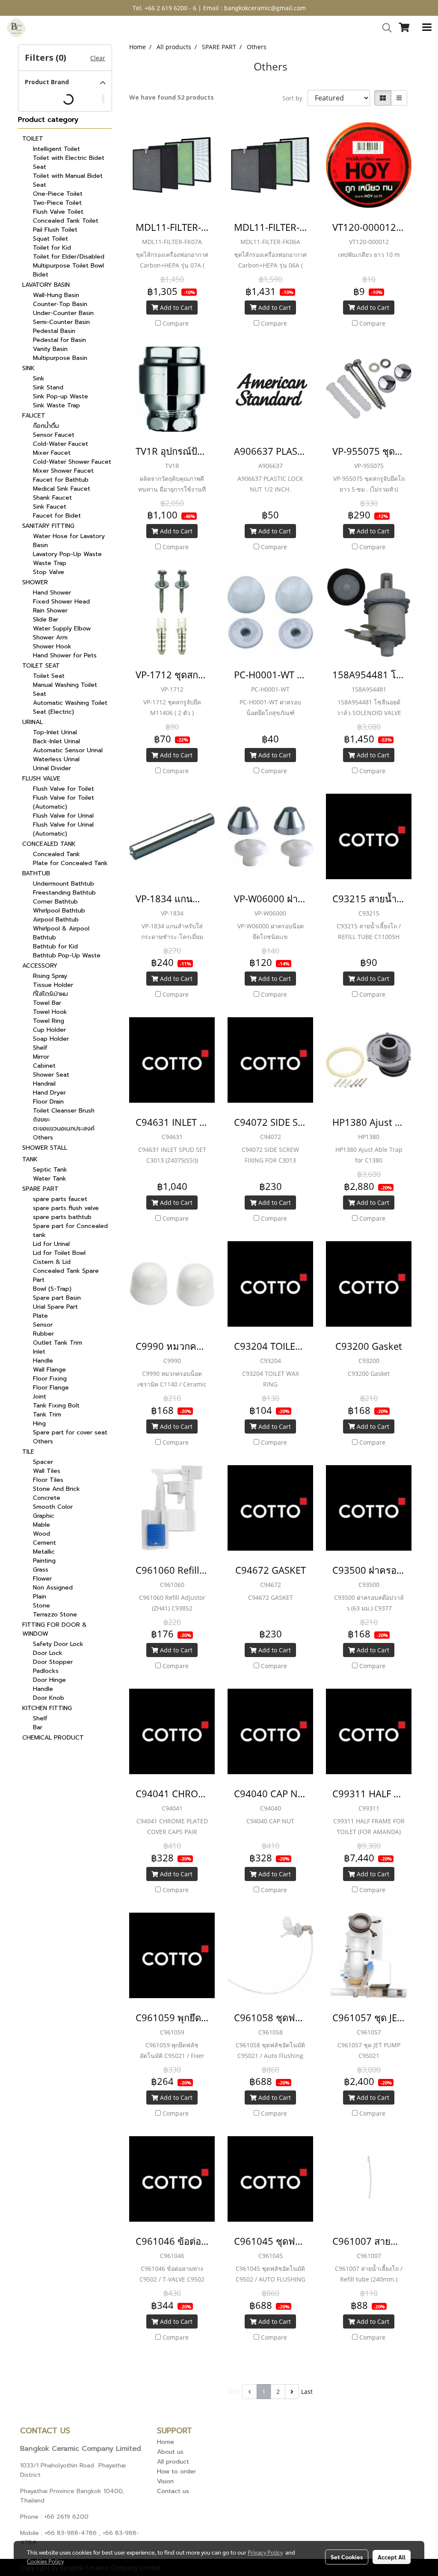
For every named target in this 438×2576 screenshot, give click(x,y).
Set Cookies (347, 2557)
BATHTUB (36, 873)
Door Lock (48, 1653)
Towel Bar (47, 1003)
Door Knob (49, 1698)
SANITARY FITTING (48, 526)
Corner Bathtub (55, 902)
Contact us (173, 2491)
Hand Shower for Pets (65, 655)
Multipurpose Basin (60, 358)
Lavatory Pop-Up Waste (67, 554)
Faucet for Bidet (57, 516)
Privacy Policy (265, 2552)
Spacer (43, 1462)
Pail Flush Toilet (55, 230)
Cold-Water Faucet (61, 444)
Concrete (47, 1498)
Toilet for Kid (52, 248)
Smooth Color (53, 1507)
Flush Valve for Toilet (64, 789)
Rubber (43, 1334)
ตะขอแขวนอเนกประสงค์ (64, 1129)
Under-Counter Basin (63, 313)
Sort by (295, 98)
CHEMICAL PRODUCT (53, 1738)
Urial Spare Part (55, 1307)
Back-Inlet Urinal (56, 741)
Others (43, 1138)
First (234, 2392)
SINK (28, 368)
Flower (42, 1579)
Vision (165, 2481)
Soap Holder (51, 1039)
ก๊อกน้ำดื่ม (46, 426)
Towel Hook (50, 1012)
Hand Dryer (49, 1093)
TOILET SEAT (41, 666)
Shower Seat (51, 1075)
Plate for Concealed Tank (70, 863)
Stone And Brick (56, 1489)
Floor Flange (51, 1388)
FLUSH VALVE (41, 779)
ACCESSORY (40, 966)
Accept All (392, 2557)
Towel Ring (49, 1021)
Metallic (44, 1552)
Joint (40, 1397)
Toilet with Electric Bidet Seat (69, 162)
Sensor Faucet (54, 435)
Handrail (44, 1084)
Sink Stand (48, 387)
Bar (38, 1727)
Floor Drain (48, 1102)
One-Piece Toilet (58, 194)
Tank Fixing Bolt (56, 1406)
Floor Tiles (48, 1480)
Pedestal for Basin (59, 340)
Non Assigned (53, 1588)
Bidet (41, 275)
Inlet (39, 1352)
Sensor (43, 1325)
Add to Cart (175, 308)
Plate (40, 1316)
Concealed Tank (56, 854)
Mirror (41, 1057)
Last (307, 2392)
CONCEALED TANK (49, 844)
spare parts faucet (60, 1199)
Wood (41, 1534)
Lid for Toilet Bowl (59, 1253)
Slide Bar (46, 620)
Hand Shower (52, 593)
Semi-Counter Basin (61, 322)
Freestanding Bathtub (64, 893)
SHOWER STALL (45, 1148)
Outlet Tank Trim (58, 1343)
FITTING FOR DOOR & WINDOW (55, 1629)
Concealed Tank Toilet (66, 221)
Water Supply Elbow (62, 629)
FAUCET (34, 416)
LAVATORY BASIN (46, 285)
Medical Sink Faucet (62, 489)
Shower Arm (50, 637)
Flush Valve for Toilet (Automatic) (64, 802)
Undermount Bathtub (64, 884)
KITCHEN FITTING (47, 1708)
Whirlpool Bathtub (59, 911)
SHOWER (35, 582)
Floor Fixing (50, 1379)
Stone (41, 1606)
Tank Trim (47, 1415)
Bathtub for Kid (55, 946)
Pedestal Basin (54, 331)
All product (173, 2462)
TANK (30, 1159)
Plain (40, 1597)
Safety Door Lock (58, 1644)
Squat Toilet (50, 239)
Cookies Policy (45, 2561)
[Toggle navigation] (427, 28)
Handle (43, 1361)
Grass (41, 1570)
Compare (176, 323)
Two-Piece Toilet (57, 203)
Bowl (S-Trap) (52, 1289)
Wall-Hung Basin (56, 295)
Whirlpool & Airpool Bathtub (61, 933)
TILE (28, 1452)
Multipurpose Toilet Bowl (68, 266)
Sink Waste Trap (56, 405)
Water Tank (50, 1179)
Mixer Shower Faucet (63, 471)
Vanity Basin (50, 349)
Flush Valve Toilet (58, 212)
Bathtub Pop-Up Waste (67, 955)
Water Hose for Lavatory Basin (69, 541)
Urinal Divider (52, 768)
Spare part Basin (57, 1298)
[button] (384, 28)
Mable (41, 1525)
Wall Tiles (47, 1471)
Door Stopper (53, 1662)
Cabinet (44, 1066)
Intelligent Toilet (56, 149)
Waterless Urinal (56, 759)
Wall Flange (49, 1370)
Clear (98, 58)
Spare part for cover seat (70, 1432)
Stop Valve (49, 572)
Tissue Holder (53, 985)
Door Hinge (49, 1680)
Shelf (40, 1048)
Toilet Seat (49, 676)
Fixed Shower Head (61, 602)
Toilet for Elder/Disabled (69, 257)
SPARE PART (40, 1189)
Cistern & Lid (52, 1262)
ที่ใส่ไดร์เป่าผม (50, 994)
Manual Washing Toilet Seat (65, 689)
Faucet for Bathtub (61, 480)
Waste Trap (50, 563)
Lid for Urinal (51, 1244)
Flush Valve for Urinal (63, 816)
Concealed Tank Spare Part (66, 1275)
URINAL (33, 722)
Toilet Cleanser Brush (64, 1111)
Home (166, 2442)
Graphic (44, 1516)
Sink (39, 378)
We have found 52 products (172, 97)
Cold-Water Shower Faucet (72, 462)
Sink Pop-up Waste (61, 396)
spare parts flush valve (66, 1208)
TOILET (33, 139)
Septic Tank (50, 1170)
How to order (176, 2471)
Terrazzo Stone (55, 1615)
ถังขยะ (41, 1120)
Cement (44, 1543)
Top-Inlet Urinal (55, 732)
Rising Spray (50, 976)
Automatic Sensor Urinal (68, 750)
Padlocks (46, 1671)
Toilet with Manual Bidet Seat (68, 180)
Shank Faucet (52, 498)
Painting (44, 1561)
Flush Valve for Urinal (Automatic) (63, 829)
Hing (39, 1423)
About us (170, 2452)
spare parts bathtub (62, 1217)
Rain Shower (50, 611)
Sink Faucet (50, 507)
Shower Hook (52, 646)
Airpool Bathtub (56, 920)
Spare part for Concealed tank (70, 1231)
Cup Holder (49, 1030)
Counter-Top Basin (60, 304)
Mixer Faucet (52, 453)
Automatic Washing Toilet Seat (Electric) (70, 707)
